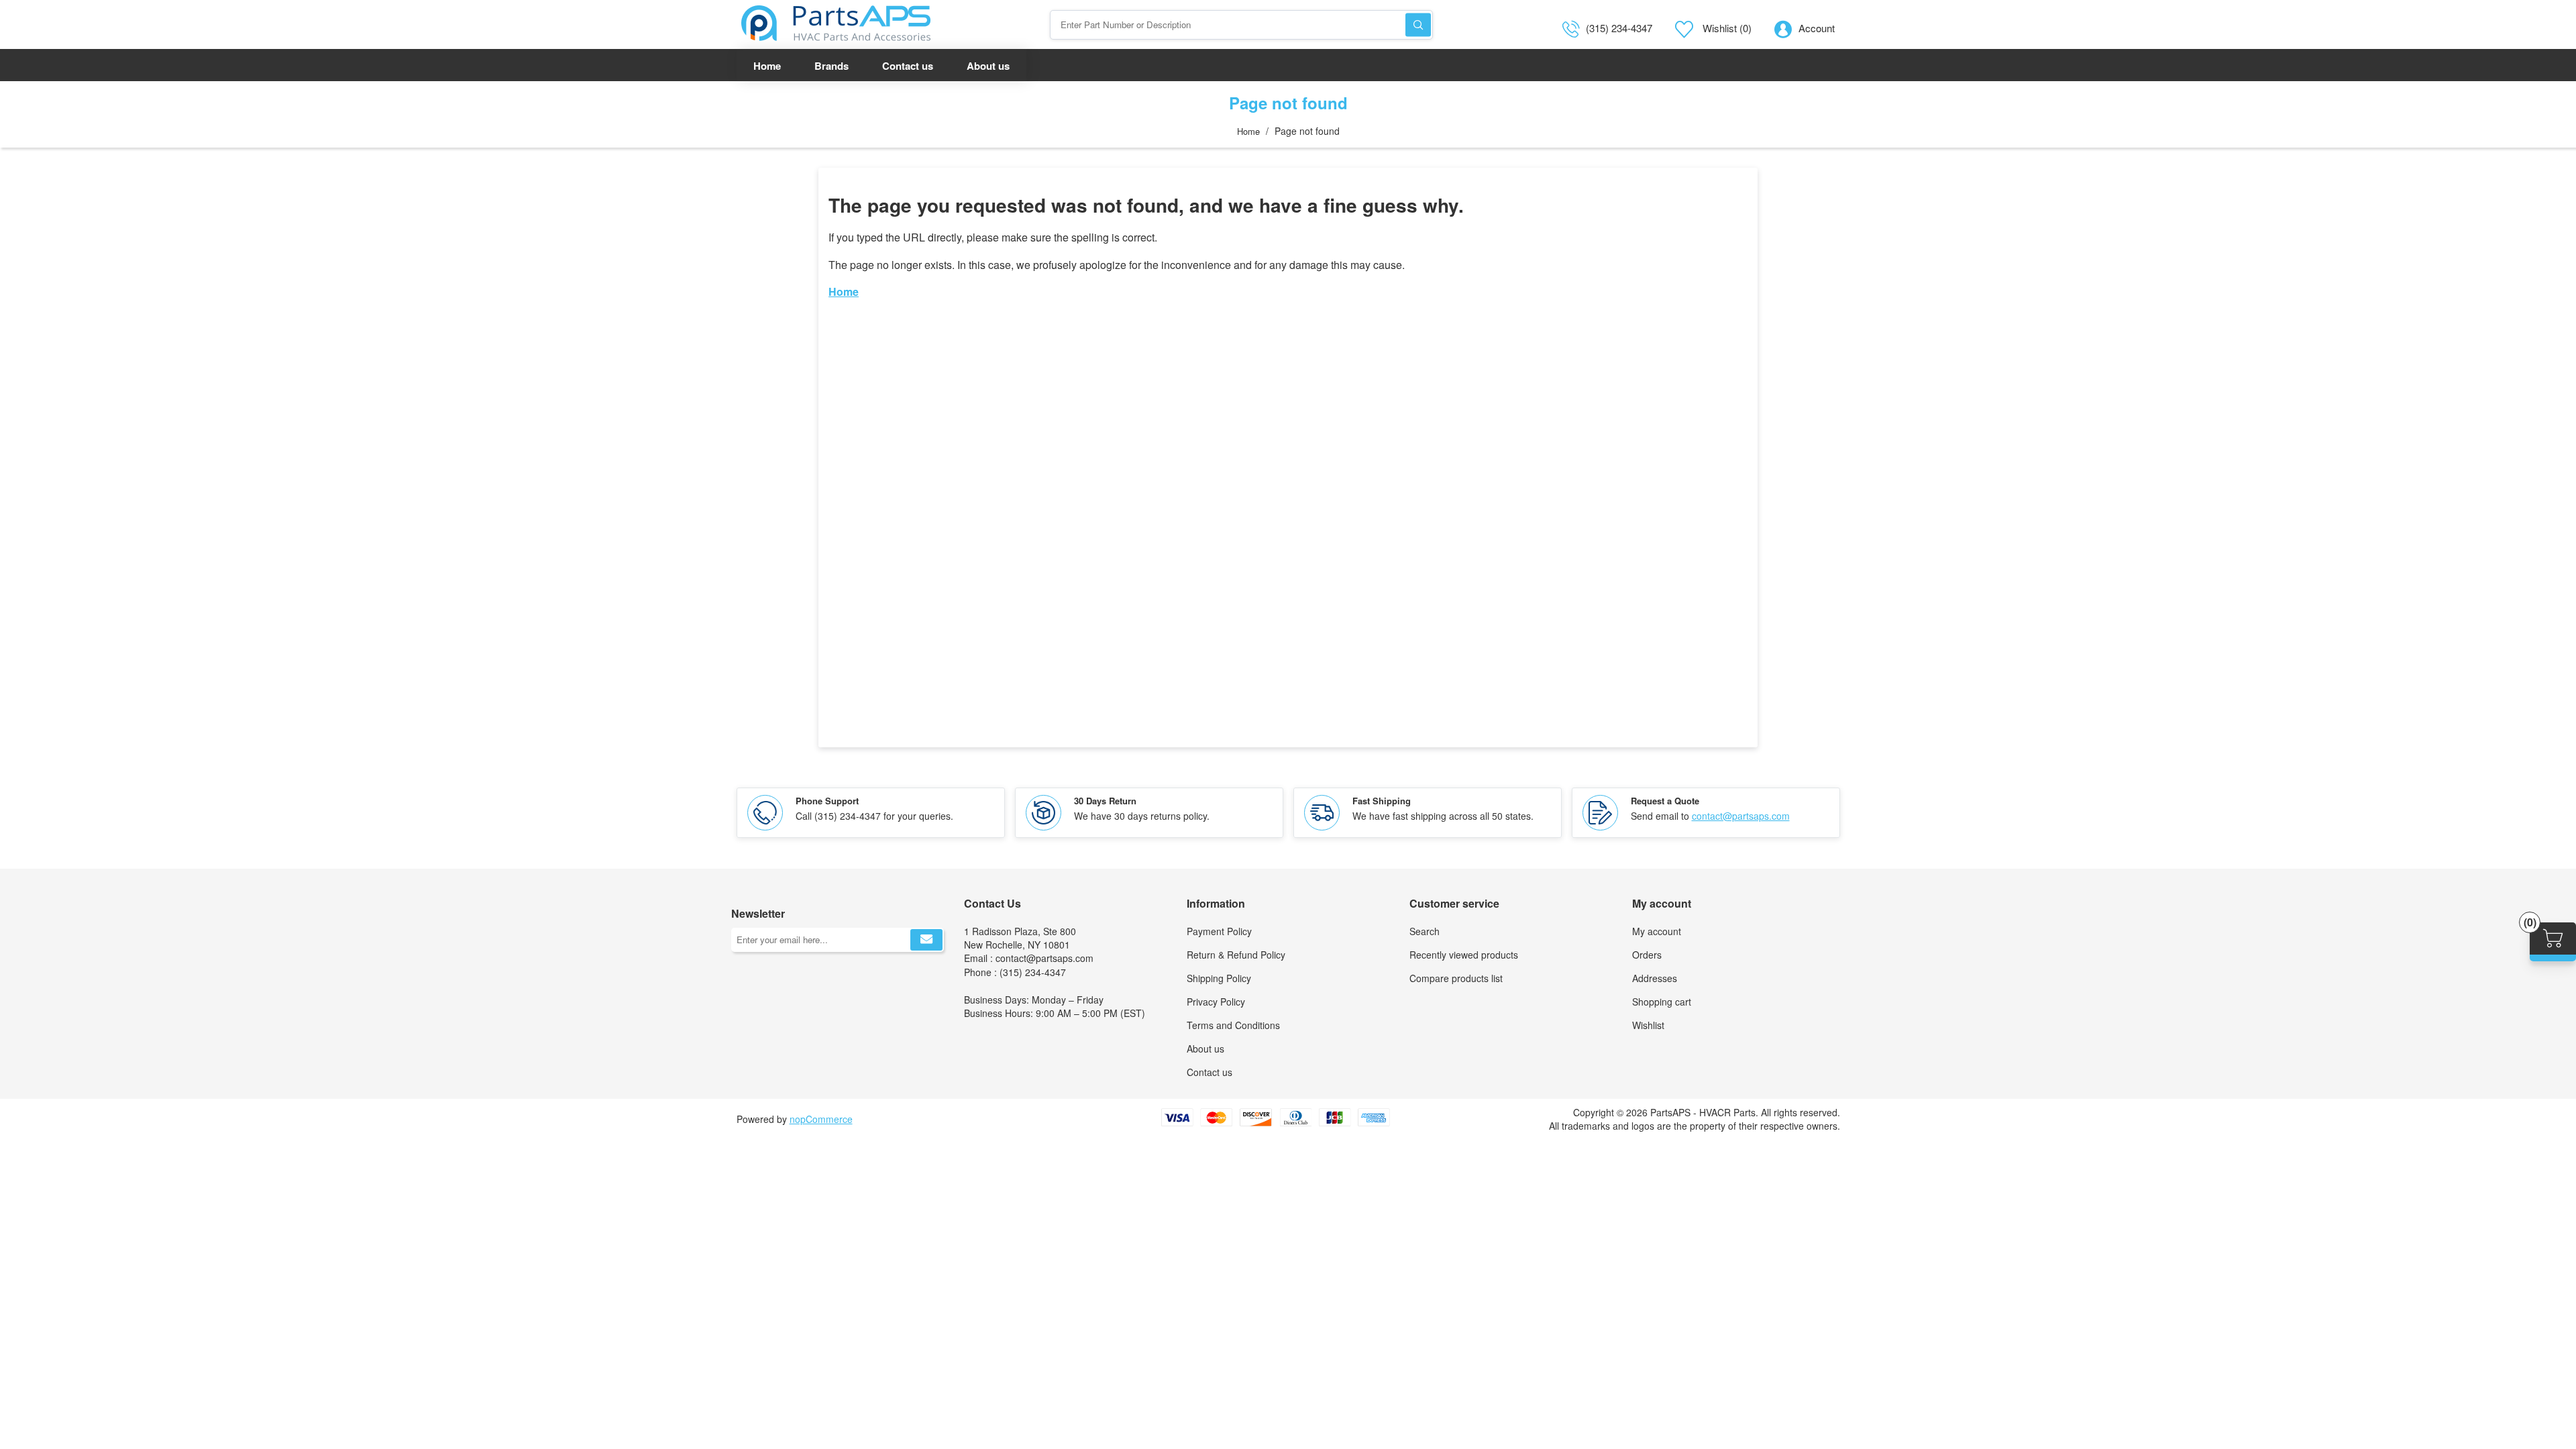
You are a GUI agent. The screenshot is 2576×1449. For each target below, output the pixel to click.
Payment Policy (1219, 931)
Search (1418, 24)
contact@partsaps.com (1741, 816)
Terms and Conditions (1233, 1025)
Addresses (1655, 978)
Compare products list (1456, 978)
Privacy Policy (1216, 1002)
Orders (1647, 955)
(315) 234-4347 (1619, 28)
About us (1205, 1049)
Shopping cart (1662, 1002)
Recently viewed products (1464, 955)
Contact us (1210, 1072)
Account (1817, 28)
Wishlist (1648, 1025)
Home (1248, 131)
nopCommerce (821, 1119)
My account (1657, 931)
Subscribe (926, 940)
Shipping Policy (1219, 978)
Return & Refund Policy (1236, 955)
